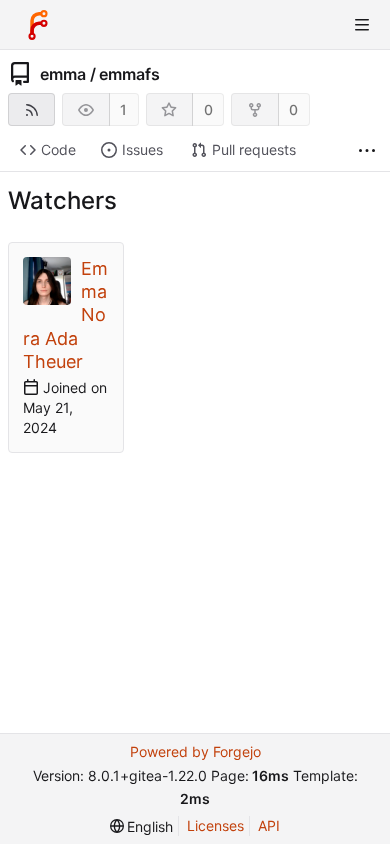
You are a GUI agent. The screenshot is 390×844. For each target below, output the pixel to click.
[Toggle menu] (362, 25)
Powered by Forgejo (195, 751)
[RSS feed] (31, 109)
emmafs (129, 74)
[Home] (38, 25)
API (269, 825)
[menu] (142, 826)
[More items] (367, 150)
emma (63, 74)
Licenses (215, 825)
